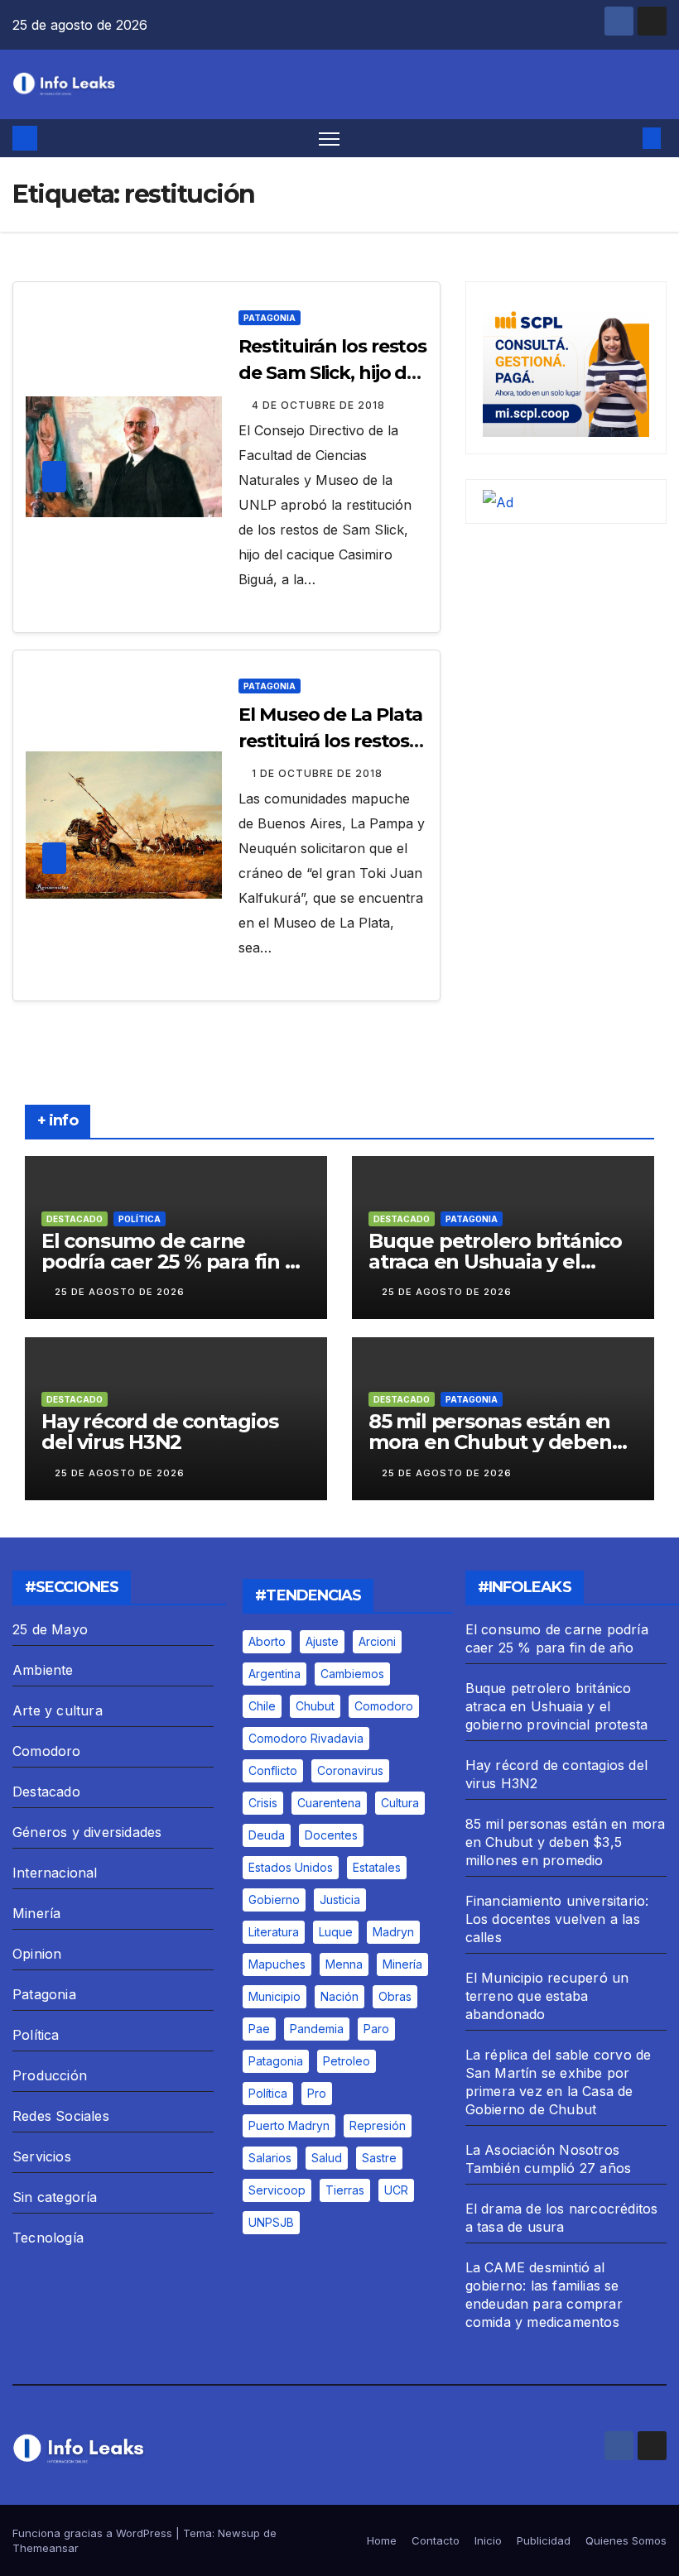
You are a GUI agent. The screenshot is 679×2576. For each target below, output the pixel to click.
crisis (263, 1803)
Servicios (42, 2156)
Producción (50, 2075)
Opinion (37, 1954)
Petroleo (347, 2061)
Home (382, 2540)
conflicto (273, 1770)
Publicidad (544, 2540)
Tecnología (48, 2238)
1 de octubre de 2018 (317, 773)
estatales (377, 1867)
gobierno (274, 1900)
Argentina (274, 1674)
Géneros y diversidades (87, 1832)
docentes (331, 1835)
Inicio (488, 2540)
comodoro (384, 1706)
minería (402, 1964)
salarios (270, 2158)
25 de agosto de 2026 (120, 1292)
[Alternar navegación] (329, 139)
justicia (340, 1900)
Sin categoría (55, 2197)
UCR (396, 2190)
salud (327, 2158)
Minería (36, 1913)
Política (140, 1219)
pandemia (317, 2029)
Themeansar (46, 2548)
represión (378, 2125)
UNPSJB (271, 2222)
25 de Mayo (50, 1629)
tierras (345, 2190)
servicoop (277, 2190)
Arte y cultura (58, 1710)
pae (259, 2029)
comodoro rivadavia (306, 1738)
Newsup (239, 2533)
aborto (267, 1641)
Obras (395, 1996)
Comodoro (47, 1751)
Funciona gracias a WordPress (94, 2533)
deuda (267, 1835)
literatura (274, 1932)
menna (344, 1964)
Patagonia (270, 318)
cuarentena (329, 1803)
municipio (274, 1996)
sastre (379, 2158)
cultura (400, 1803)
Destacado (75, 1219)
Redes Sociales (61, 2116)
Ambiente (43, 1670)
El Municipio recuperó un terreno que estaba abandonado (547, 1996)
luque (336, 1932)
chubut (315, 1706)
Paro (376, 2029)
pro (317, 2093)
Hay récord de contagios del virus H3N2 (159, 1432)
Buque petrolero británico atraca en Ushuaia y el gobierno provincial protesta (557, 1706)
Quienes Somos (626, 2540)
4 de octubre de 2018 (318, 405)
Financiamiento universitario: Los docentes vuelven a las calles (557, 1919)
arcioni (377, 1641)
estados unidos (291, 1867)
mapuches (277, 1964)
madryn (393, 1932)
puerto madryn (289, 2125)
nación (339, 1996)
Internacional (55, 1873)
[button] (625, 138)
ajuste (322, 1641)
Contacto (436, 2540)
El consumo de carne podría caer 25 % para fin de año (176, 1262)
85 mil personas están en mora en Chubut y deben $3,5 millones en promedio (497, 1442)
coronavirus (350, 1770)
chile (262, 1706)
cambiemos (352, 1674)
